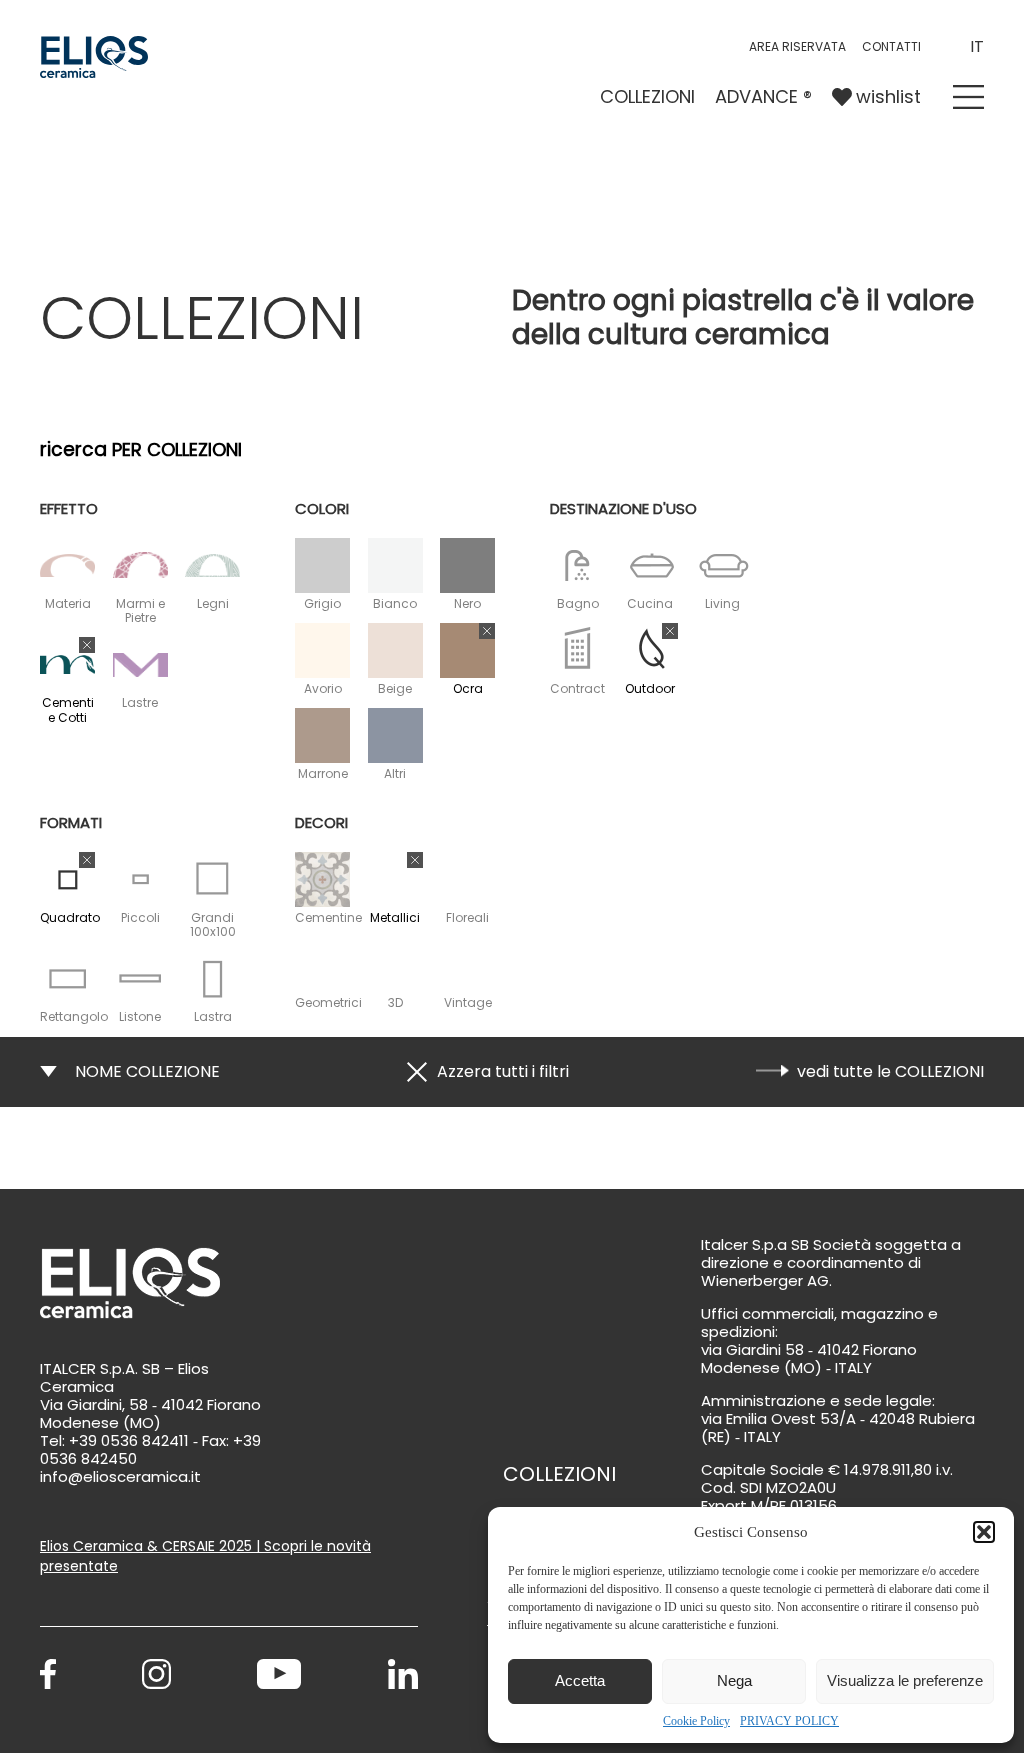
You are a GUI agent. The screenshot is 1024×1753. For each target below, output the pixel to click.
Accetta (580, 1680)
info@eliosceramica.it (120, 1476)
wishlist (888, 96)
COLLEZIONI (647, 96)
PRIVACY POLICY (789, 1721)
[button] (984, 1532)
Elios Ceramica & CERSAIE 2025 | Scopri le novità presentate (205, 1555)
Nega (734, 1680)
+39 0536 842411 (129, 1440)
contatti (891, 46)
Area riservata (797, 46)
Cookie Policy (696, 1721)
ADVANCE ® (763, 96)
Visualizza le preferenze (905, 1680)
